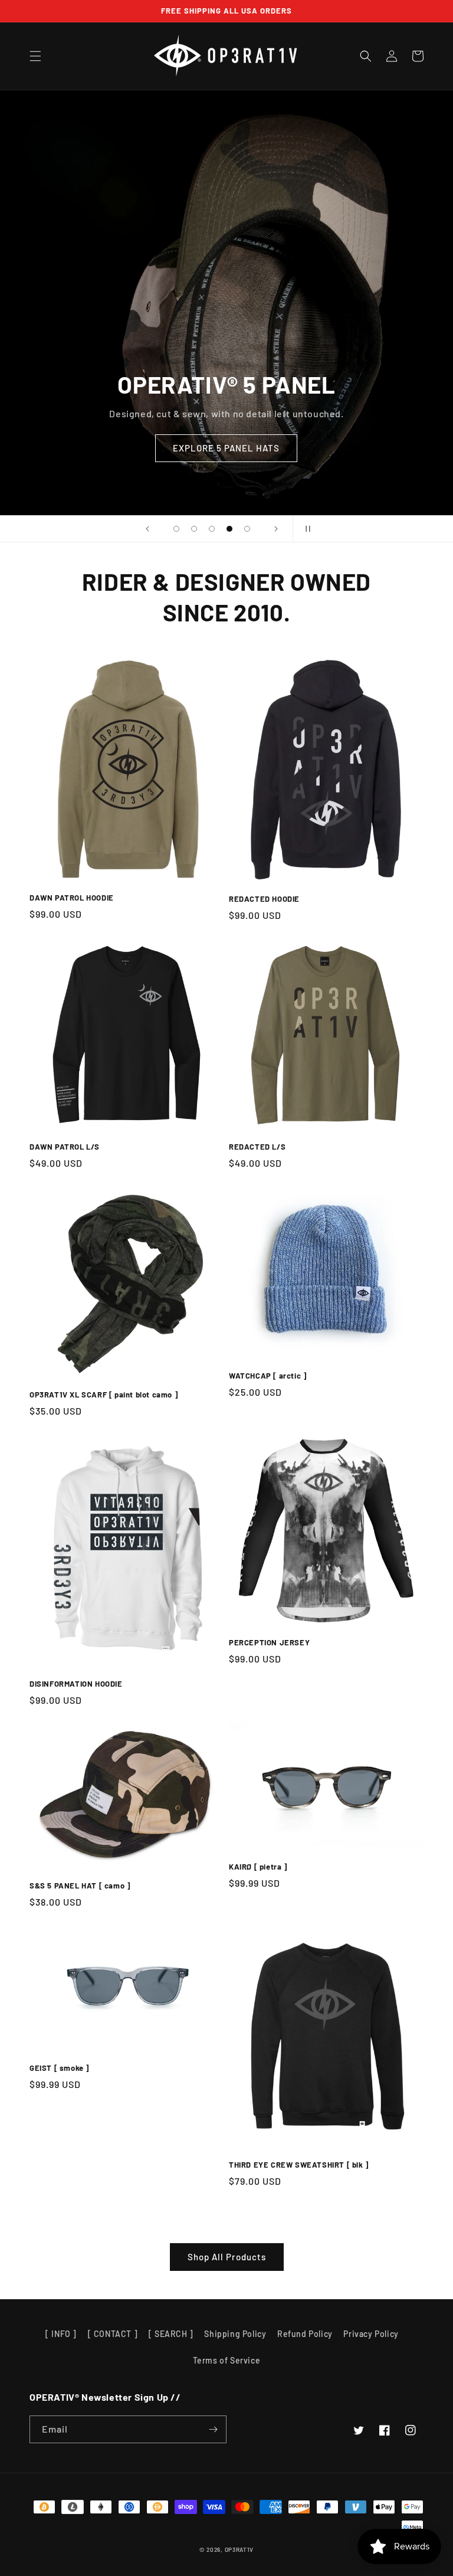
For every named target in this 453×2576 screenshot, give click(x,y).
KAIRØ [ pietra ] (258, 1867)
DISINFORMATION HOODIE (76, 1684)
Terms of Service (227, 2360)
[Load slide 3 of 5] (212, 529)
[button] (35, 56)
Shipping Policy (235, 2334)
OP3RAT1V (239, 2549)
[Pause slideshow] (306, 529)
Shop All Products (227, 2257)
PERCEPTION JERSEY (269, 1642)
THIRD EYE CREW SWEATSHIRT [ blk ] (299, 2165)
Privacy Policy (371, 2334)
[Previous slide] (147, 529)
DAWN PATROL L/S (65, 1147)
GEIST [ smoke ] (59, 2068)
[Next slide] (276, 529)
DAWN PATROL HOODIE (72, 898)
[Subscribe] (213, 2429)
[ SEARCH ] (171, 2334)
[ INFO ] (61, 2334)
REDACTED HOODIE (264, 899)
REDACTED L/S (257, 1147)
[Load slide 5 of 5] (247, 529)
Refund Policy (305, 2334)
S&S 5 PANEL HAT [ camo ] (80, 1886)
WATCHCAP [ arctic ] (267, 1376)
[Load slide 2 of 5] (194, 529)
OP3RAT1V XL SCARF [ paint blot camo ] (104, 1395)
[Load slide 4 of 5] (229, 529)
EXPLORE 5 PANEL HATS (226, 448)
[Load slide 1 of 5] (176, 529)
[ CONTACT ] (113, 2334)
